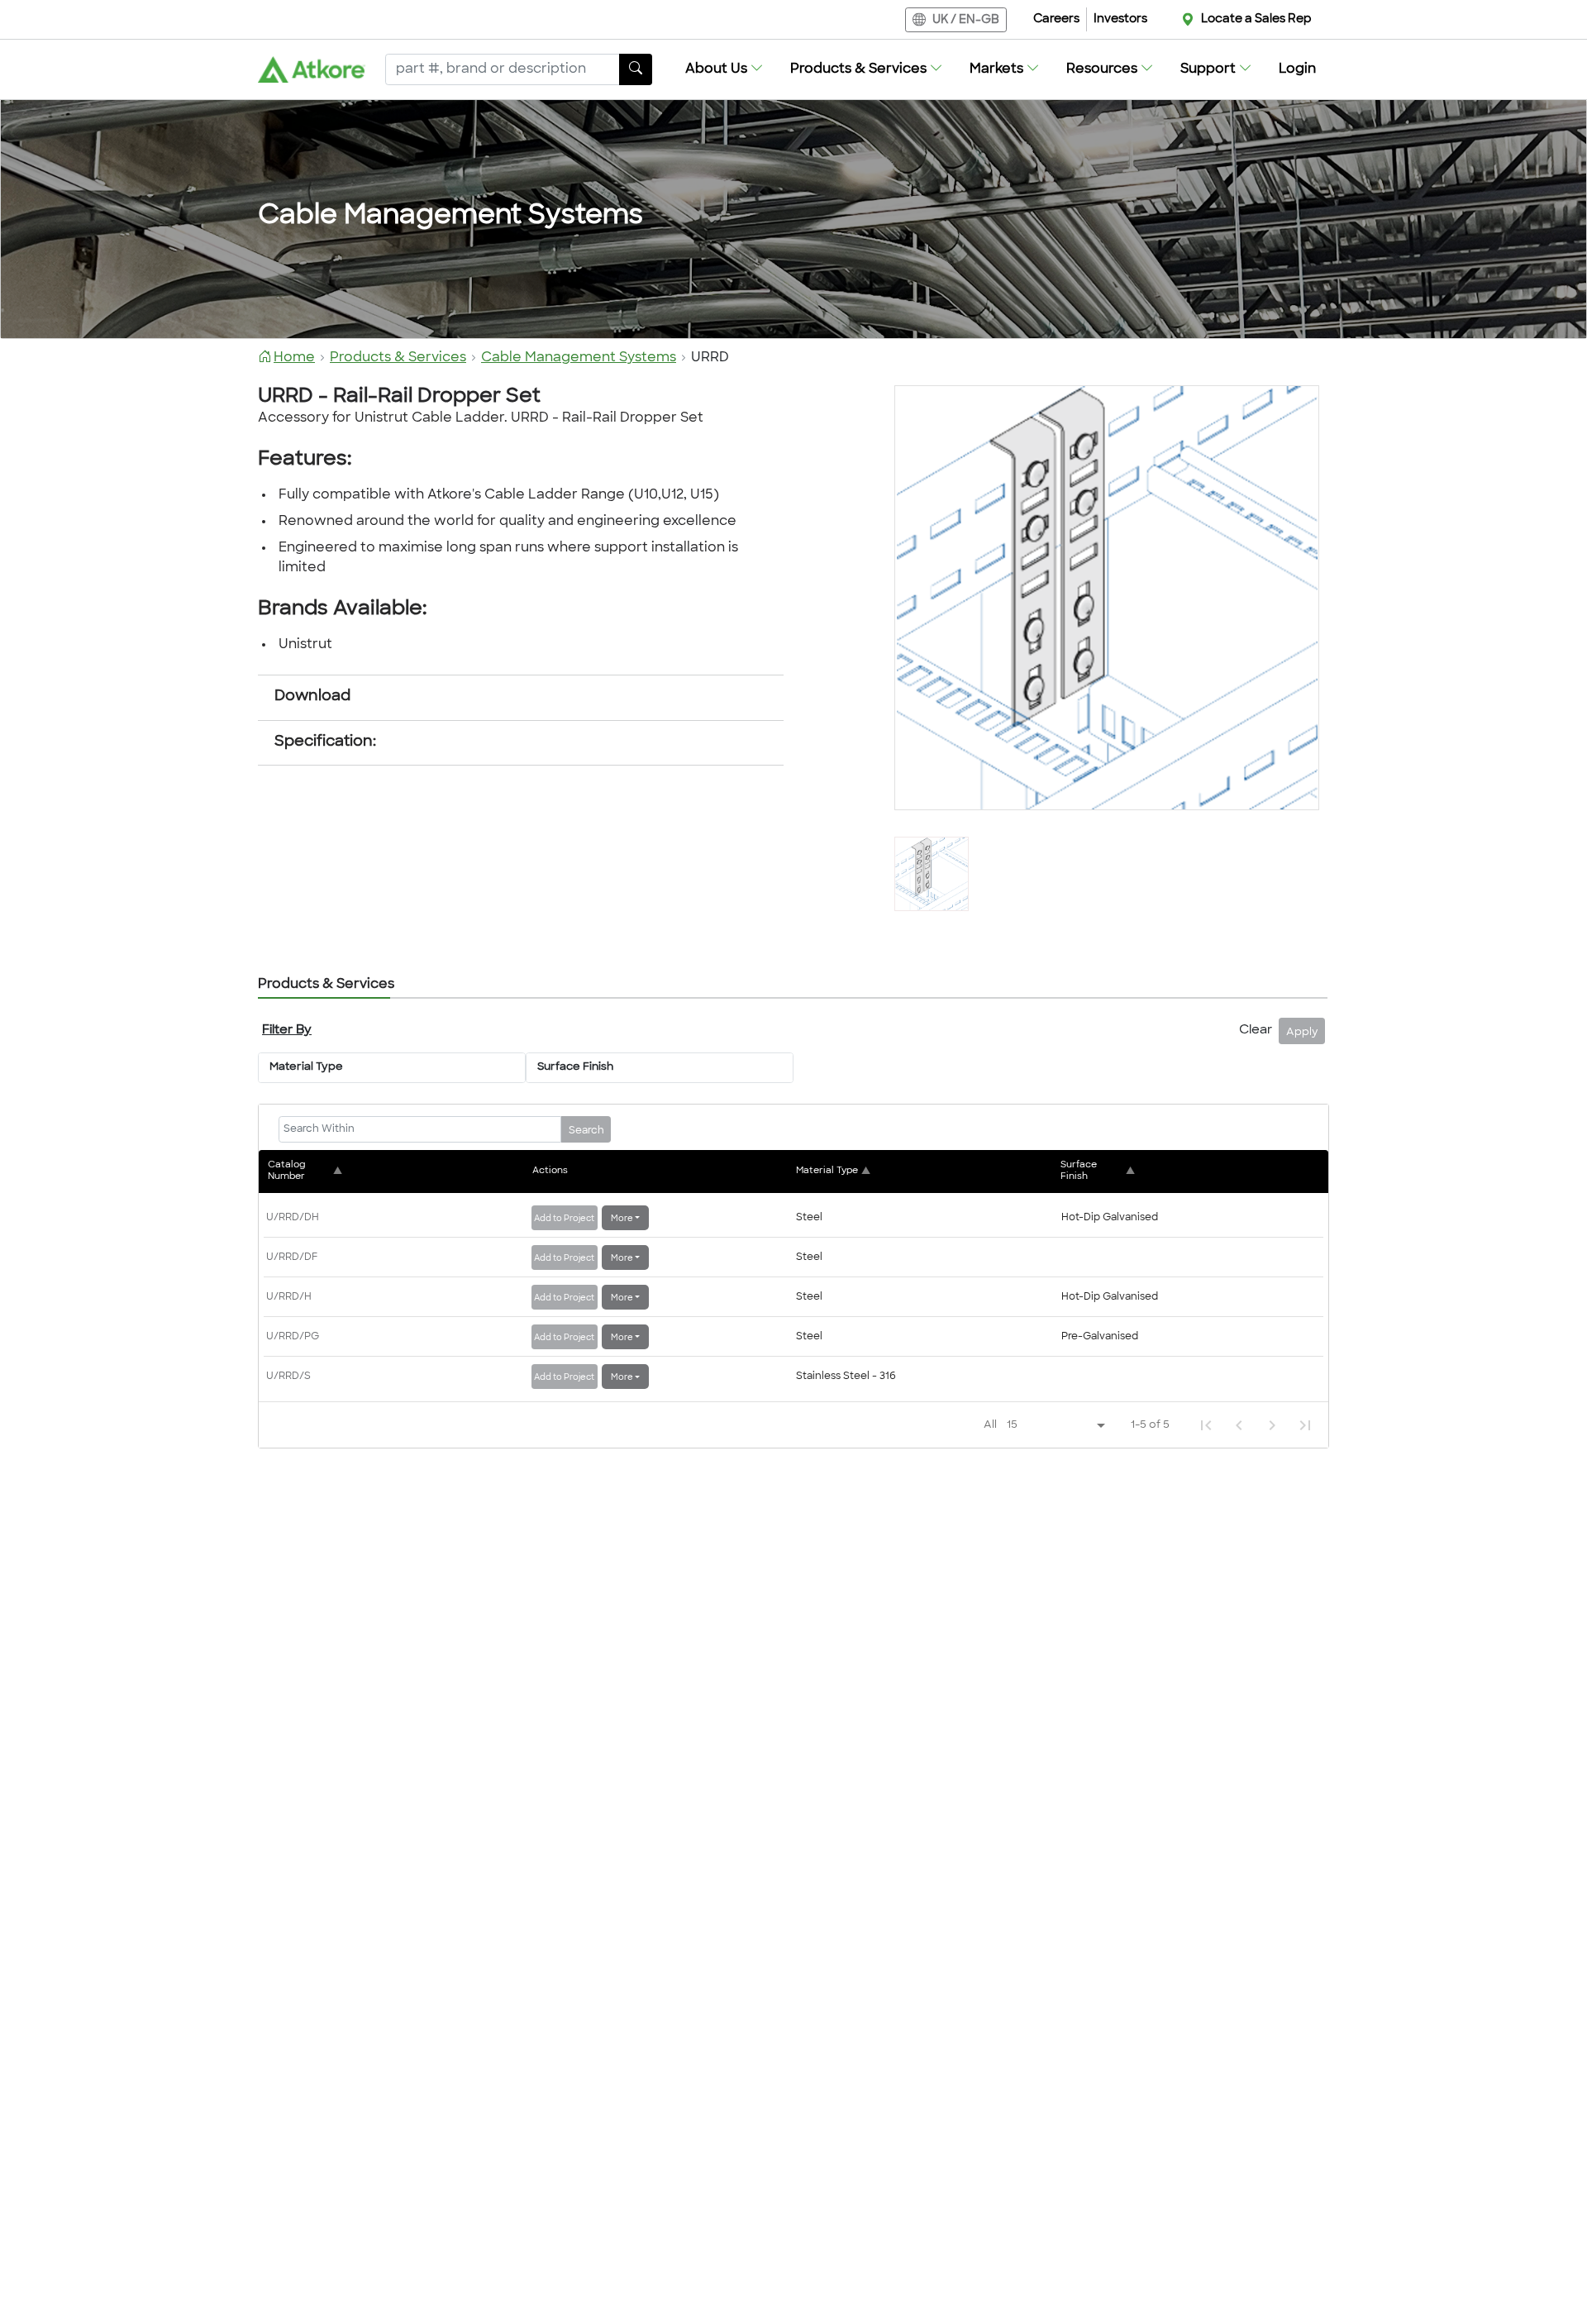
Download (312, 697)
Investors (1120, 19)
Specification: (325, 742)
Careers (1056, 19)
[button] (724, 69)
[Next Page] (1272, 1425)
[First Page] (1206, 1425)
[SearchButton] (636, 69)
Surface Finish (575, 1067)
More (622, 1219)
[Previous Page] (1239, 1425)
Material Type (306, 1067)
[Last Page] (1305, 1425)
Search (586, 1131)
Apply (1302, 1033)
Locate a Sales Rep (1256, 19)
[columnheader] (398, 1171)
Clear (1256, 1031)
